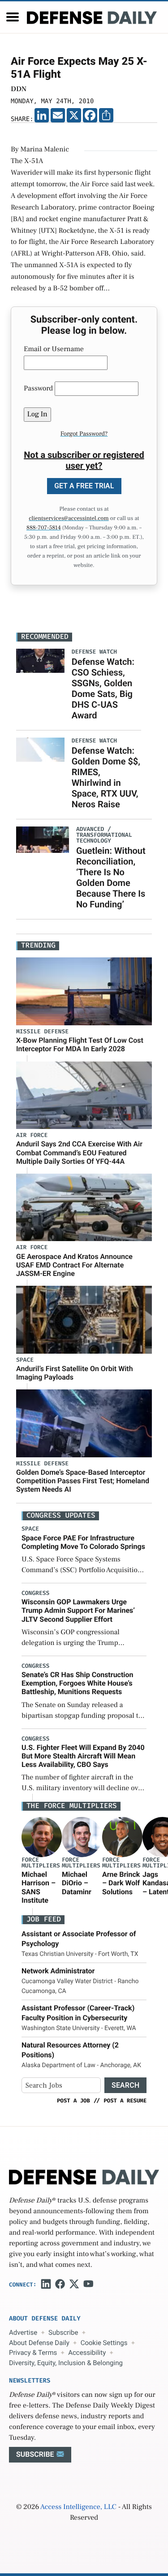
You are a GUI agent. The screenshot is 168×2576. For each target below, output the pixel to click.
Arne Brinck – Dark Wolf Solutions (121, 1883)
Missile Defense (42, 1032)
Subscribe (63, 2333)
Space (25, 1360)
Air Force (32, 1135)
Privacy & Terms (33, 2353)
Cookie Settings (104, 2343)
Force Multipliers (41, 1863)
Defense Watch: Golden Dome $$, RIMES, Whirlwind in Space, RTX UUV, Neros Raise (106, 777)
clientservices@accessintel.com (69, 519)
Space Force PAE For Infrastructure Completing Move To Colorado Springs (83, 1542)
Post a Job (73, 2101)
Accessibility (87, 2353)
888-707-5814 (44, 528)
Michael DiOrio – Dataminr (77, 1883)
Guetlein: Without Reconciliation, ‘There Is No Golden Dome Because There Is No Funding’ (111, 877)
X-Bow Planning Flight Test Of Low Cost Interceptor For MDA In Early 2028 (80, 1045)
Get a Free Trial (84, 486)
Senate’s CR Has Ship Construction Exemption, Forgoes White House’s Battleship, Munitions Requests (78, 1683)
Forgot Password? (84, 434)
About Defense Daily (39, 2343)
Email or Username (54, 349)
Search (125, 2085)
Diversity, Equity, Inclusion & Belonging (66, 2363)
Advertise (23, 2333)
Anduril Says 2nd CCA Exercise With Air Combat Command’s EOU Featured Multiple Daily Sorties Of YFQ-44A (79, 1152)
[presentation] (42, 1837)
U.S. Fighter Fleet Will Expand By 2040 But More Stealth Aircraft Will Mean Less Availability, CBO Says (83, 1756)
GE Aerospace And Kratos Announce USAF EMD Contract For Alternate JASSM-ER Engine (74, 1265)
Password (38, 389)
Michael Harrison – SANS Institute (39, 1887)
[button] (13, 17)
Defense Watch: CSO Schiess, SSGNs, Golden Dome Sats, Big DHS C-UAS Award (103, 688)
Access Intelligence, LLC (78, 2507)
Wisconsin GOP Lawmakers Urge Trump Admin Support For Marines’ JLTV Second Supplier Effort (78, 1610)
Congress (35, 1593)
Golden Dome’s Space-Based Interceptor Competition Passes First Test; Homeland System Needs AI (83, 1481)
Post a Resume (125, 2101)
